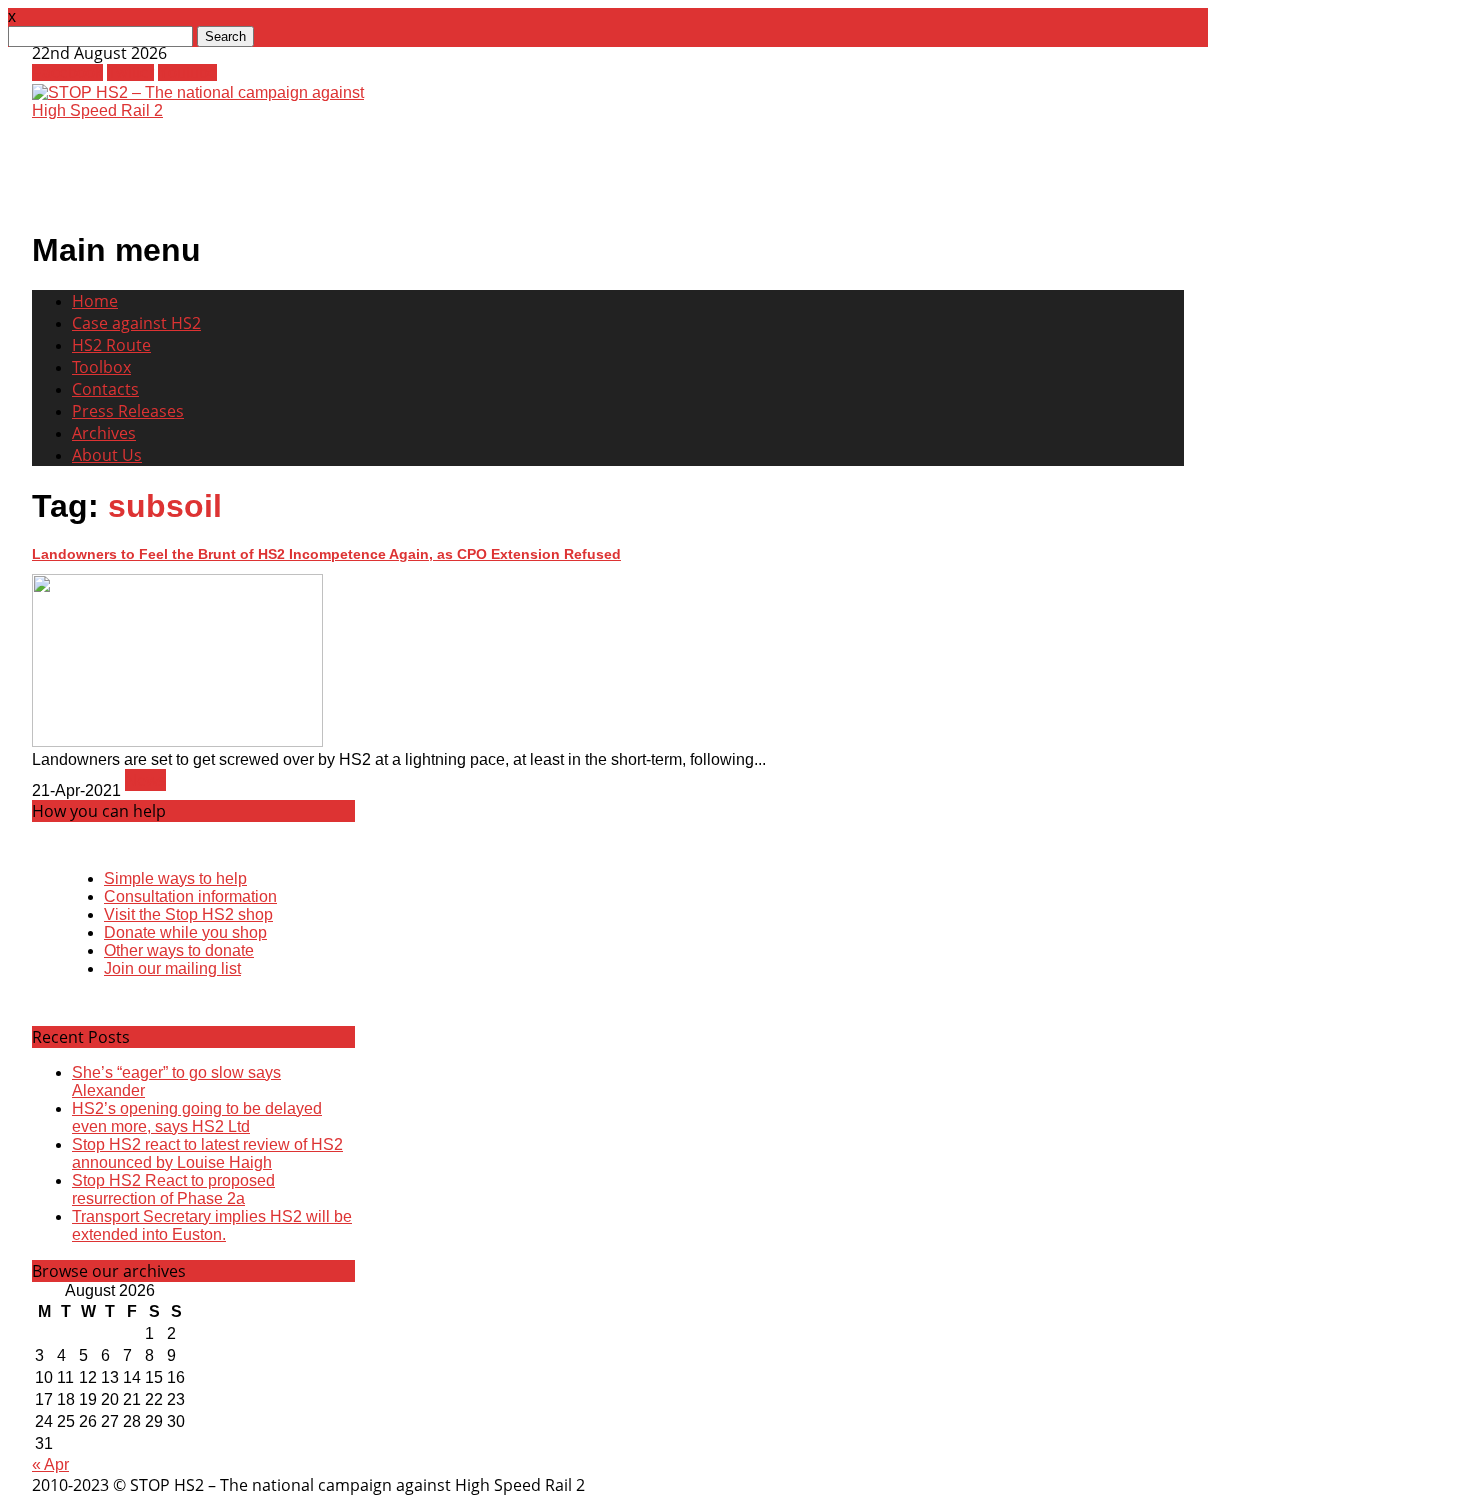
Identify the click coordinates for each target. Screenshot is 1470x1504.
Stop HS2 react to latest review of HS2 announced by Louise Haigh (207, 1153)
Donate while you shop (185, 932)
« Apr (50, 1464)
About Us (107, 455)
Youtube (187, 72)
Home (95, 301)
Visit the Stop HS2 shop (188, 914)
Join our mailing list (172, 968)
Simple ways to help (175, 878)
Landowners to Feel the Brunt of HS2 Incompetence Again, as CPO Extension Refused (326, 554)
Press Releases (128, 411)
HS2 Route (111, 345)
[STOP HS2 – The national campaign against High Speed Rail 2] (208, 110)
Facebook (67, 72)
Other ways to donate (179, 950)
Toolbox (101, 367)
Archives (104, 433)
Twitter (130, 72)
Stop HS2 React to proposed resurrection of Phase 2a (173, 1189)
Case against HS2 (136, 323)
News (145, 780)
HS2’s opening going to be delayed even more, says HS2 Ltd (197, 1117)
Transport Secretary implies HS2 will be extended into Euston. (212, 1225)
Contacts (105, 389)
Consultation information (190, 896)
